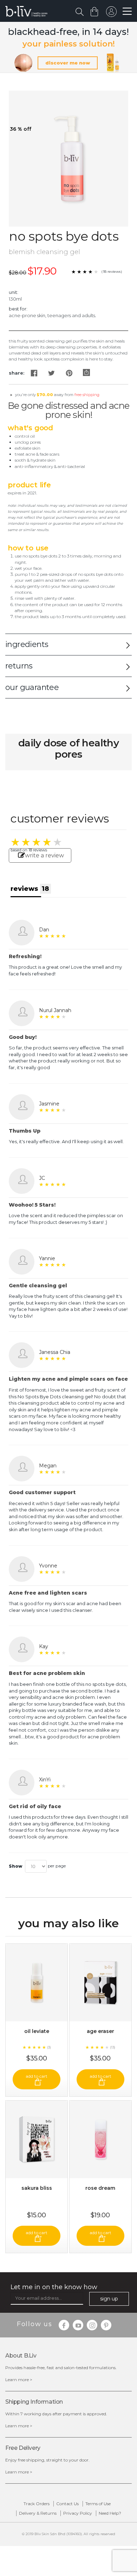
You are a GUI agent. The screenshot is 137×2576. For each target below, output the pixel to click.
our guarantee (32, 687)
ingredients (27, 644)
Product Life (29, 485)
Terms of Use (98, 2504)
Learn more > (19, 2380)
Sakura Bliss (37, 2188)
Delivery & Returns (38, 2513)
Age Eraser (100, 2031)
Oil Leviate (37, 2031)
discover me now (68, 63)
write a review (44, 855)
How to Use (28, 548)
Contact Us (67, 2504)
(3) (49, 2047)
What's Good (30, 428)
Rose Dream (100, 2188)
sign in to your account (111, 13)
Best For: (18, 309)
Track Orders (37, 2504)
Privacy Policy (78, 2513)
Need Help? (110, 2513)
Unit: (14, 292)
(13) (113, 2047)
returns (19, 666)
